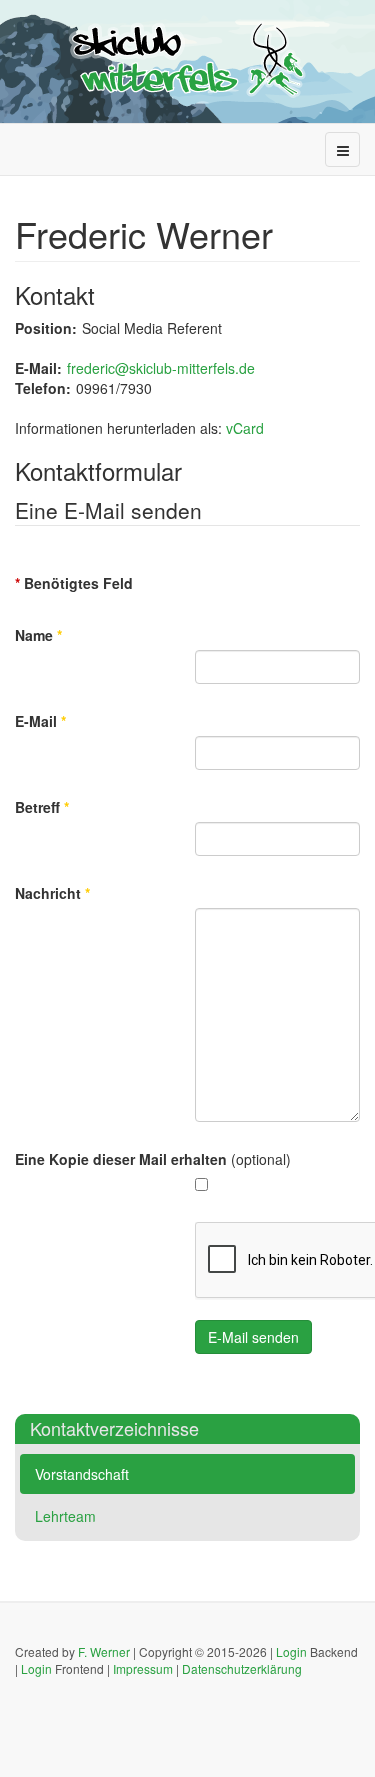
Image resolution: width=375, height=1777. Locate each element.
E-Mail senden (253, 1337)
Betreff (42, 807)
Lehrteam (65, 1516)
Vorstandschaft (82, 1474)
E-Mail (40, 721)
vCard (245, 428)
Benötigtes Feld (74, 583)
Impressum (143, 1668)
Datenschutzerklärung (242, 1668)
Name (38, 635)
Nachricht (52, 893)
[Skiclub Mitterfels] (188, 59)
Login (291, 1651)
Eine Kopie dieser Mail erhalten (121, 1159)
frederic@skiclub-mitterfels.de (161, 368)
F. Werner (104, 1651)
